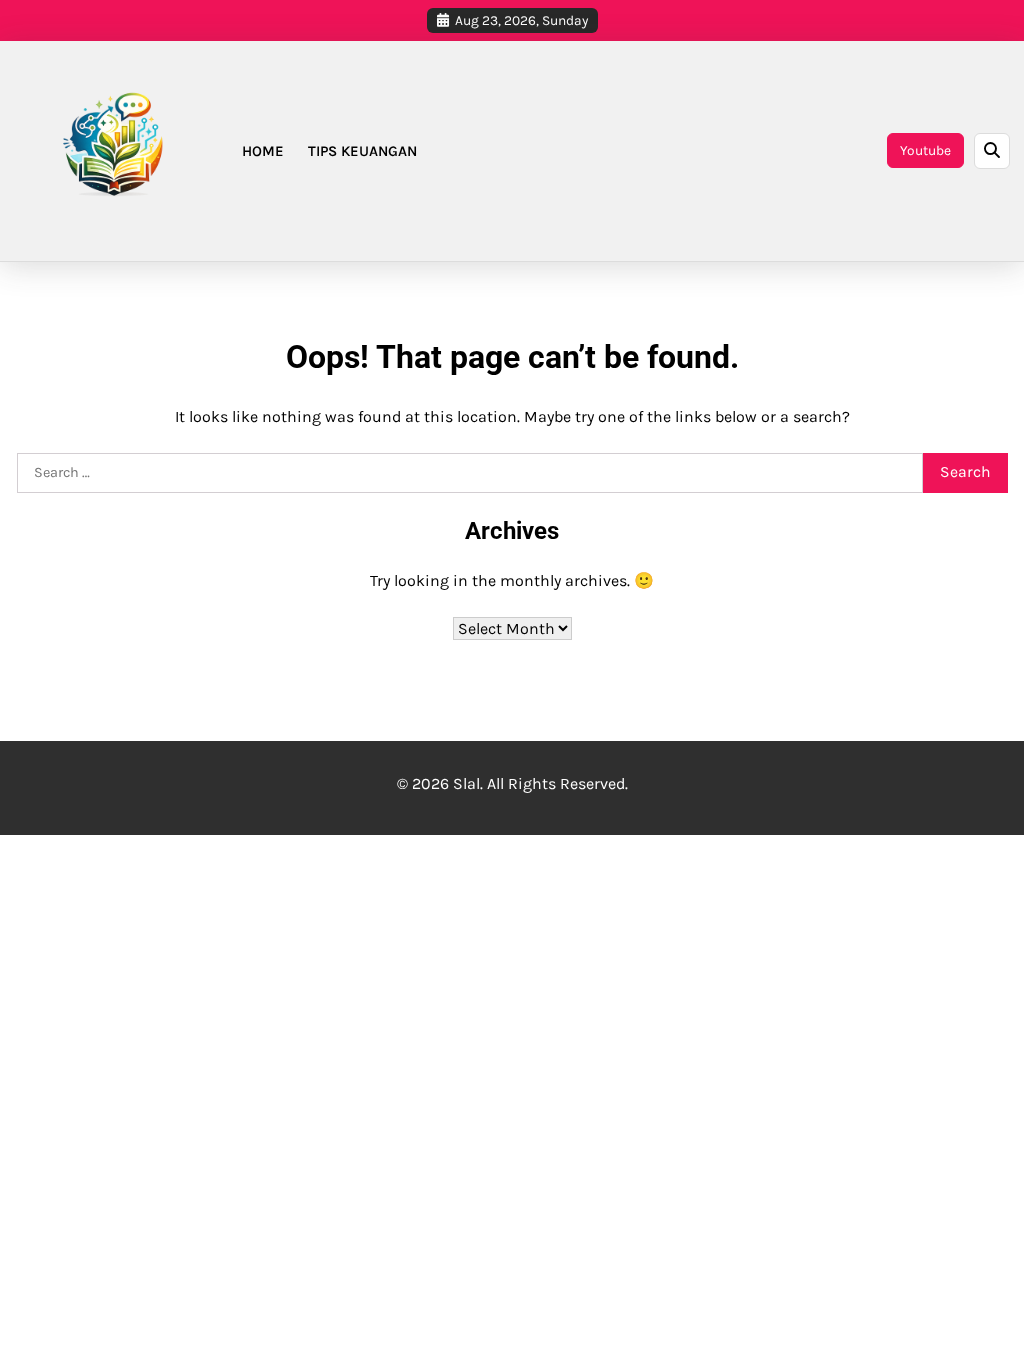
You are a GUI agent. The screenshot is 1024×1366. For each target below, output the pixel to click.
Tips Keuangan (362, 151)
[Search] (992, 151)
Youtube (925, 150)
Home (263, 151)
